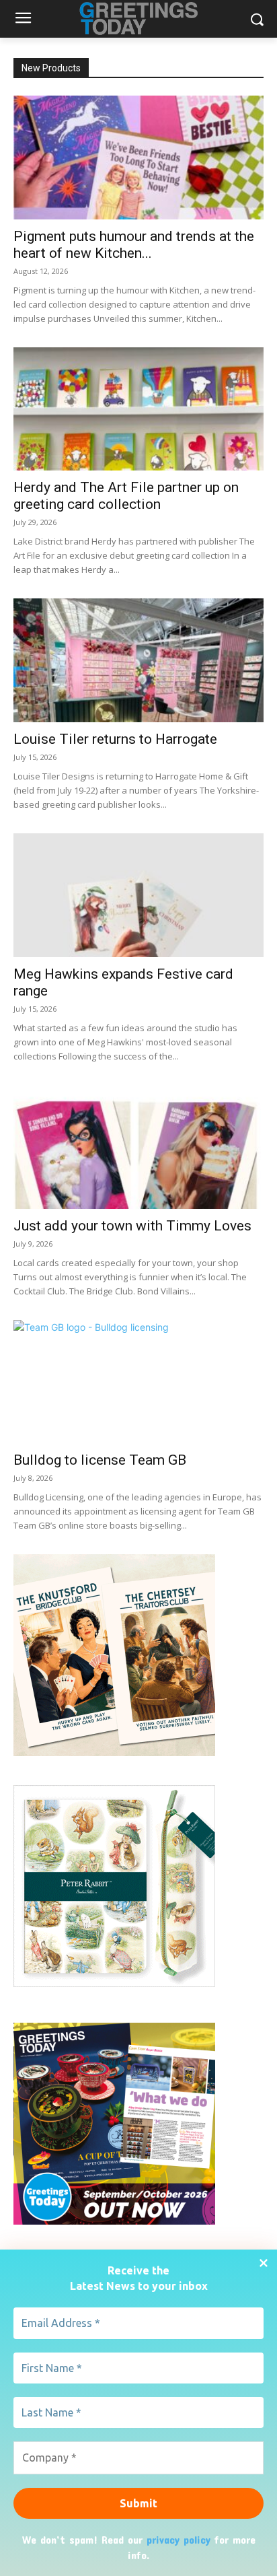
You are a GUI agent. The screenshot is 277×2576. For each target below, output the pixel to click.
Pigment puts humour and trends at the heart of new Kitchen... (134, 245)
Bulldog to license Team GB (100, 1460)
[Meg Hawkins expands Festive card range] (138, 895)
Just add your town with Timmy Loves (132, 1226)
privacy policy (179, 2539)
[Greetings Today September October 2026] (114, 2221)
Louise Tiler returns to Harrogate (115, 739)
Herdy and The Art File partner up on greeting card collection (126, 496)
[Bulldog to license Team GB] (138, 1382)
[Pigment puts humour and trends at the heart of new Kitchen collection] (138, 158)
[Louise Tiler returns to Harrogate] (138, 660)
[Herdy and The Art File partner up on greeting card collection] (138, 409)
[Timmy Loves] (114, 1752)
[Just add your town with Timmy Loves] (138, 1147)
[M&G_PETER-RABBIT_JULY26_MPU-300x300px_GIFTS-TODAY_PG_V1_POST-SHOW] (114, 1983)
